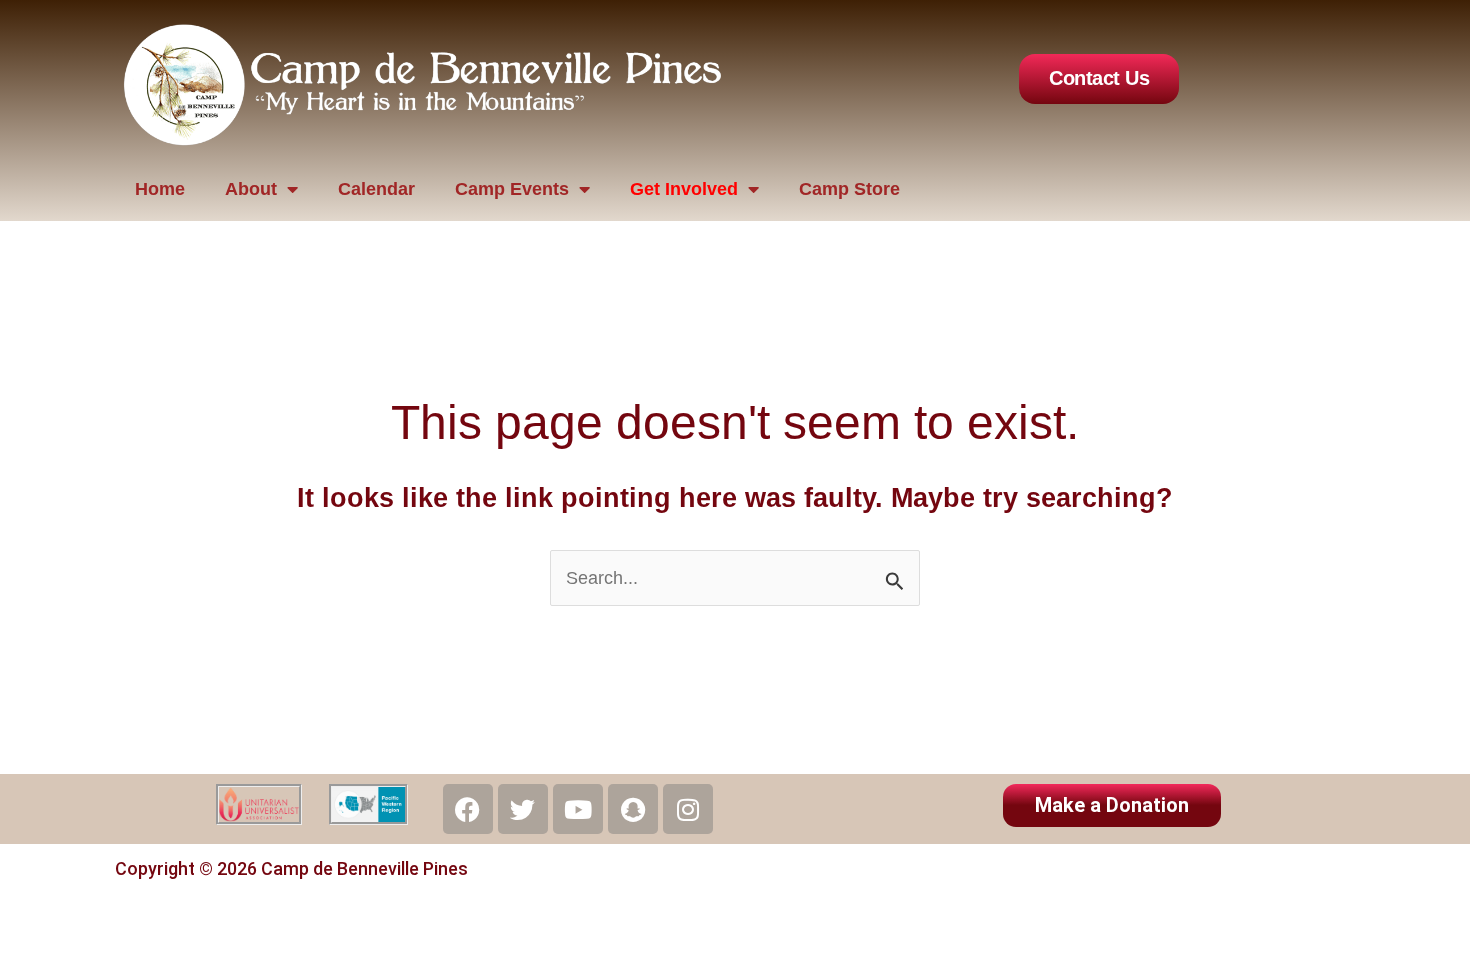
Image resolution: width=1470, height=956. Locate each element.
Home (160, 189)
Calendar (376, 189)
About (251, 189)
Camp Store (849, 189)
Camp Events (512, 189)
